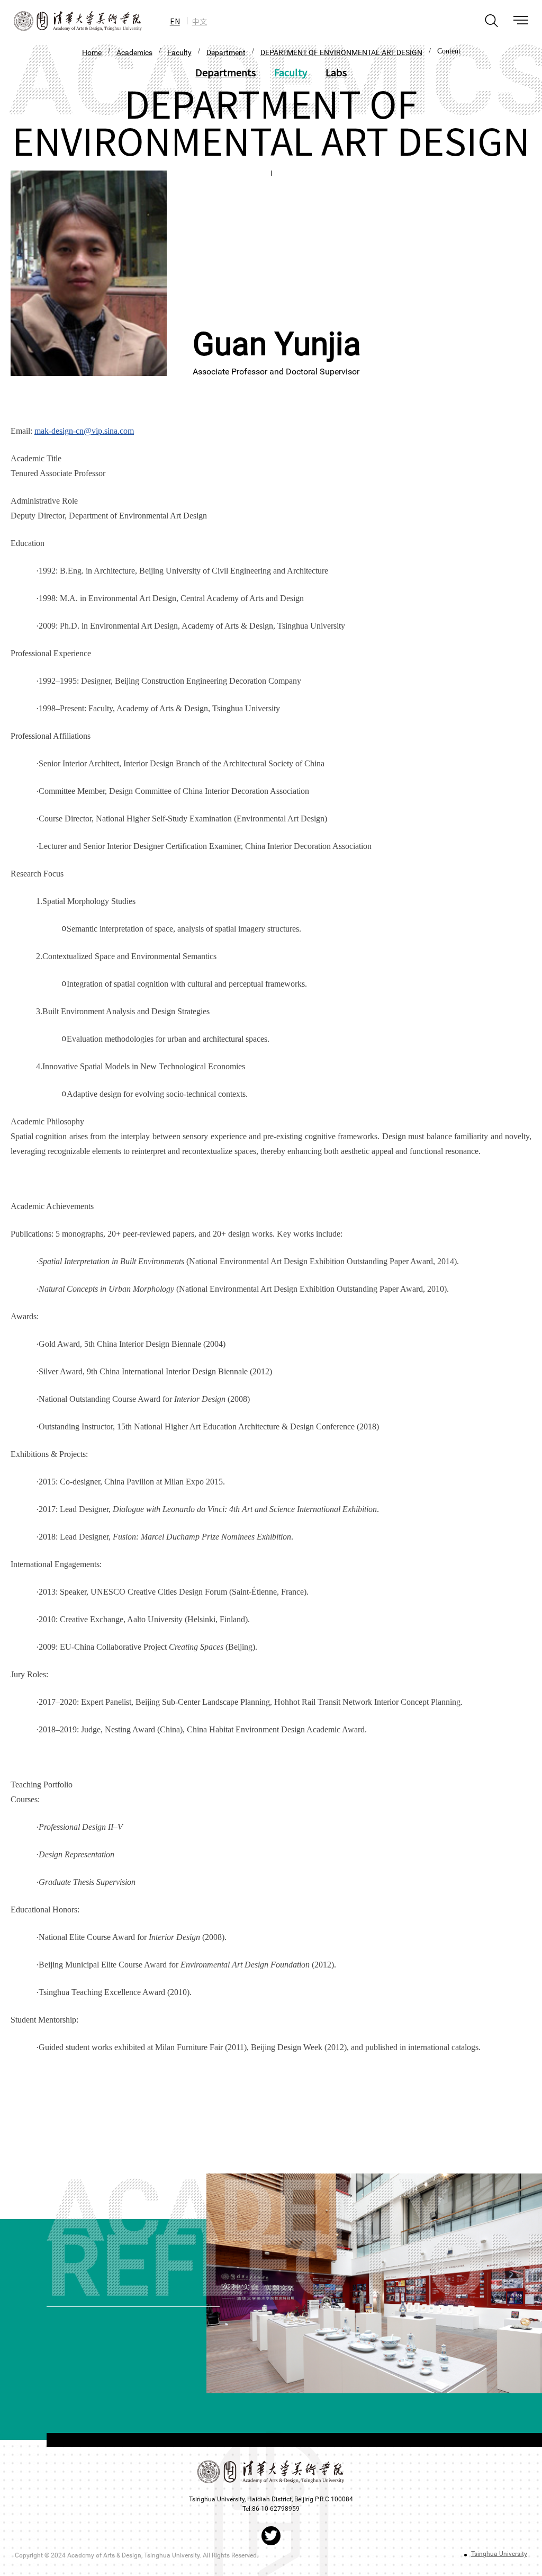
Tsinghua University (499, 2554)
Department (226, 52)
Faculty (179, 52)
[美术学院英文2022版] (71, 21)
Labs (336, 72)
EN (175, 21)
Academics (134, 52)
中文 (200, 21)
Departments (225, 72)
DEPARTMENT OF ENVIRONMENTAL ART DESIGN (341, 52)
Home (92, 52)
